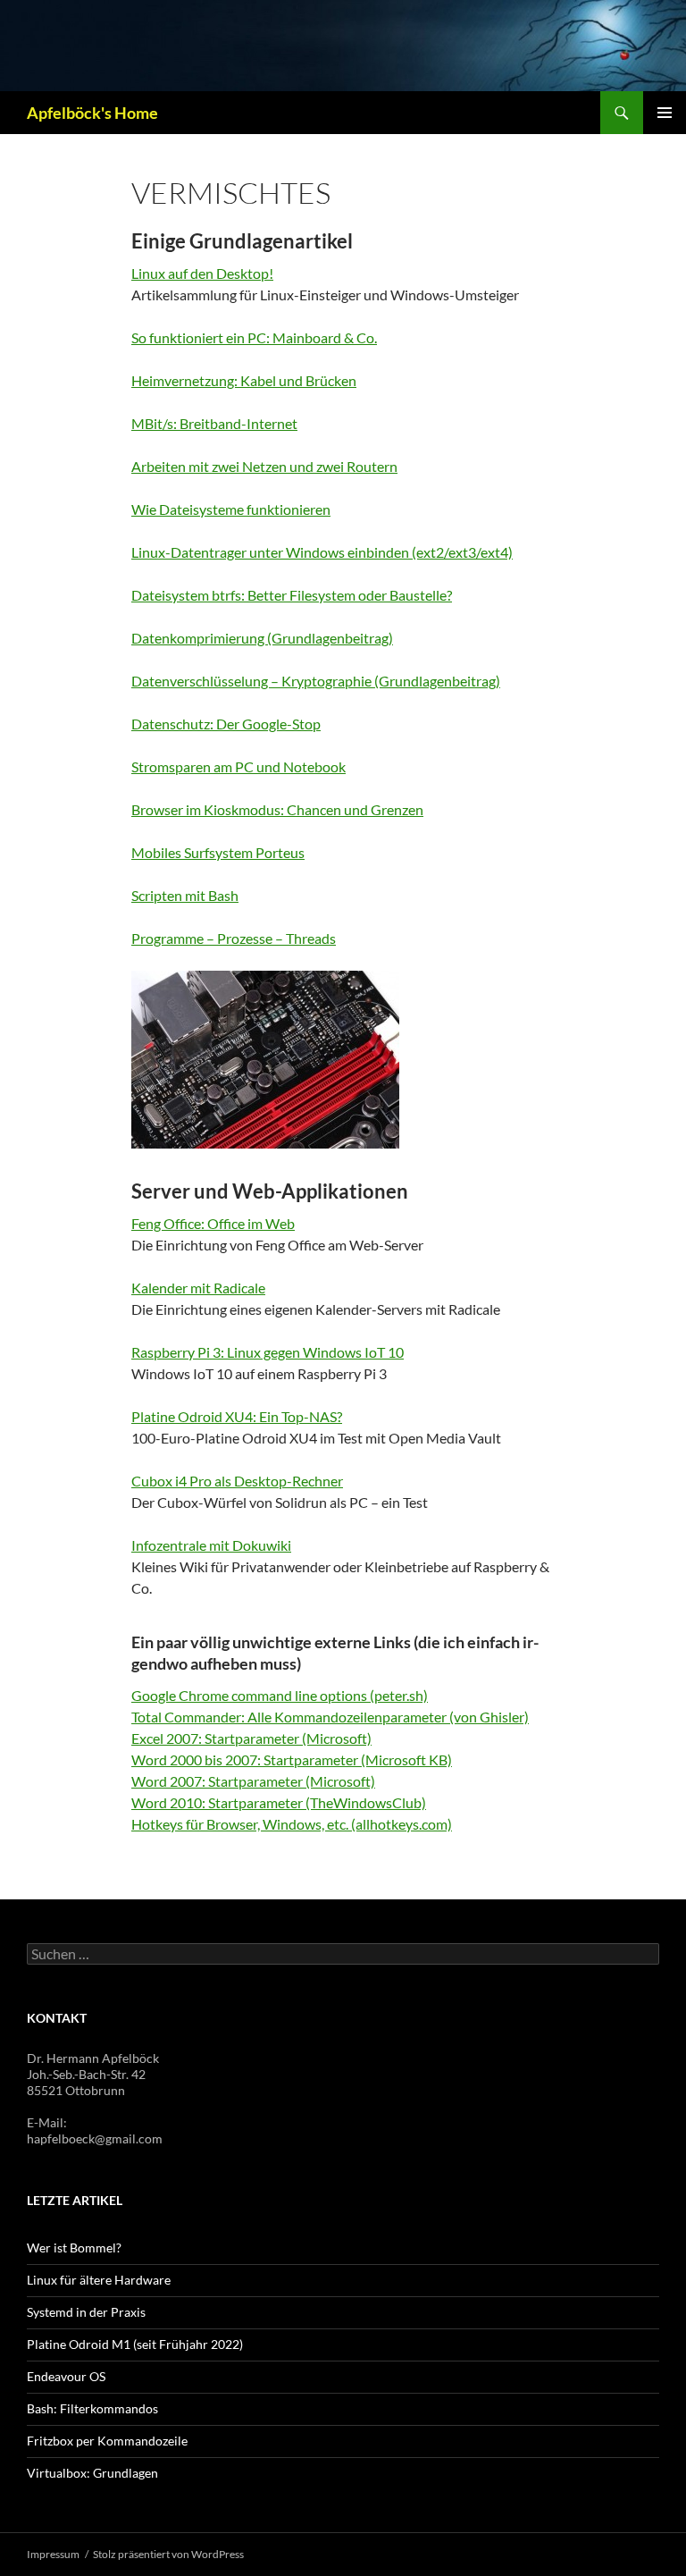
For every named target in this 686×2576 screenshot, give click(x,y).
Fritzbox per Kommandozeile (107, 2441)
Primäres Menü (665, 113)
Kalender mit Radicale (198, 1288)
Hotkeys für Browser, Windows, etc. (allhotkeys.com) (292, 1824)
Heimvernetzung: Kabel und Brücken (244, 380)
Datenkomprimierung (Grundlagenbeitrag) (262, 638)
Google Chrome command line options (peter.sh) (280, 1695)
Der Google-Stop (268, 724)
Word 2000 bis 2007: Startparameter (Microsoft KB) (292, 1759)
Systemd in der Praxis (86, 2312)
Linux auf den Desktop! (202, 273)
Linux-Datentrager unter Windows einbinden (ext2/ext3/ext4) (322, 552)
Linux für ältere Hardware (99, 2280)
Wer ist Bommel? (74, 2248)
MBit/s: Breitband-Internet (214, 423)
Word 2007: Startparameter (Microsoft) (253, 1781)
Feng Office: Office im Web (213, 1223)
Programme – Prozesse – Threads (234, 938)
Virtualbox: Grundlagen (92, 2473)
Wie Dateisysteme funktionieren (231, 509)
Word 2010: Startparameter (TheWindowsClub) (279, 1802)
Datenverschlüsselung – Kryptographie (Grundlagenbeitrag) (316, 681)
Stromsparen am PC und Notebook (238, 766)
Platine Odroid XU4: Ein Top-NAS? (237, 1416)
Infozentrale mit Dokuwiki (211, 1545)
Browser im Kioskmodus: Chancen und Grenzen (277, 809)
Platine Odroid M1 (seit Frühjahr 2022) (135, 2344)
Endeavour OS (66, 2376)
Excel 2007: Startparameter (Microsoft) (251, 1738)
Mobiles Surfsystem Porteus (218, 852)
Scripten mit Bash (185, 895)
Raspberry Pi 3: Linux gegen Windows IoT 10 (268, 1352)
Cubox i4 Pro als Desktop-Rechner (237, 1481)
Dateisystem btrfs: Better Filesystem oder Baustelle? (292, 595)
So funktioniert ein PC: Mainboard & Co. (254, 337)
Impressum (53, 2554)
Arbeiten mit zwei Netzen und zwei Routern (264, 466)
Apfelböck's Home (92, 113)
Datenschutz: (174, 724)
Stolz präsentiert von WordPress (168, 2554)
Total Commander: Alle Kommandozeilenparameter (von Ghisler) (330, 1717)
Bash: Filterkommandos (92, 2408)
